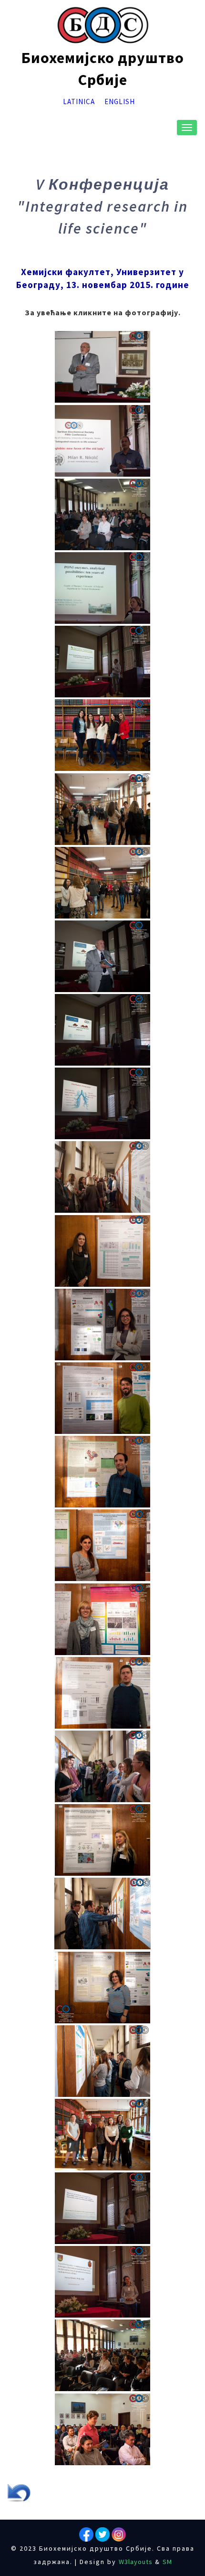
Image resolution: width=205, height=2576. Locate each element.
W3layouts (136, 2562)
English (120, 102)
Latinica (79, 102)
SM (167, 2562)
